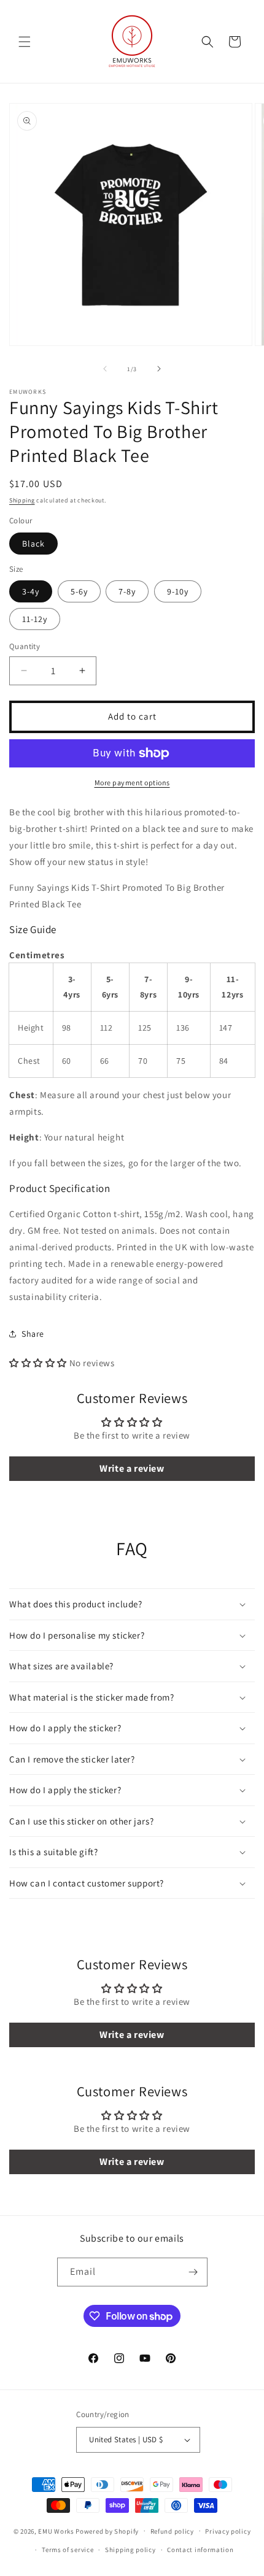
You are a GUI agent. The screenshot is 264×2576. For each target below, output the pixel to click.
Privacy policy (228, 2531)
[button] (25, 42)
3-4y (31, 591)
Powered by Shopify (107, 2531)
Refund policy (172, 2531)
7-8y (127, 591)
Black (33, 544)
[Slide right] (159, 369)
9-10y (178, 591)
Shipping (22, 500)
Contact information (200, 2550)
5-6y (79, 591)
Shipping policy (130, 2550)
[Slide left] (105, 369)
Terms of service (68, 2550)
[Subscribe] (193, 2272)
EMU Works (56, 2531)
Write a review (132, 1468)
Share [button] (33, 1334)
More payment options (132, 782)
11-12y (35, 619)
